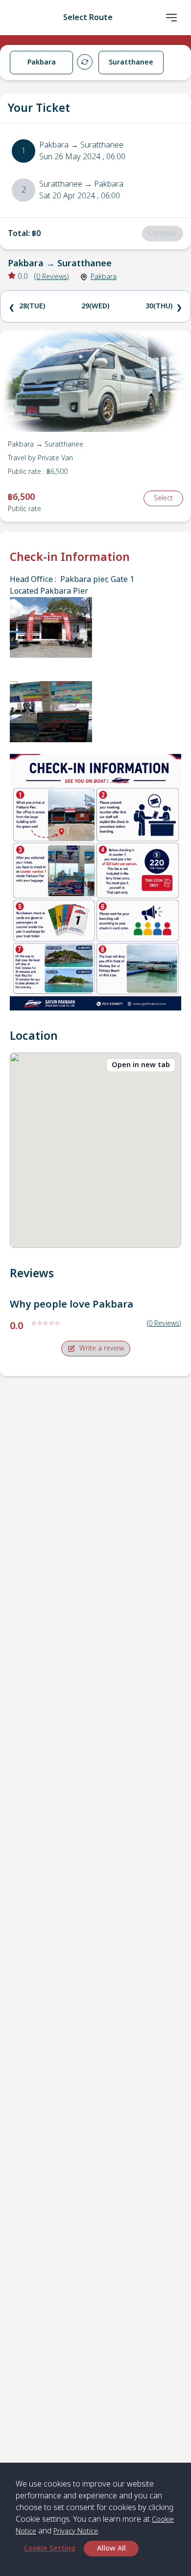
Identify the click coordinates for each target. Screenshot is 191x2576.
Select (163, 498)
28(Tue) (32, 306)
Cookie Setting (50, 2548)
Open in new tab (141, 1065)
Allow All (111, 2548)
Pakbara (104, 277)
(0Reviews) (164, 1323)
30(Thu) (159, 306)
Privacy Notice (76, 2531)
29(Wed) (95, 306)
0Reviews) (53, 277)
